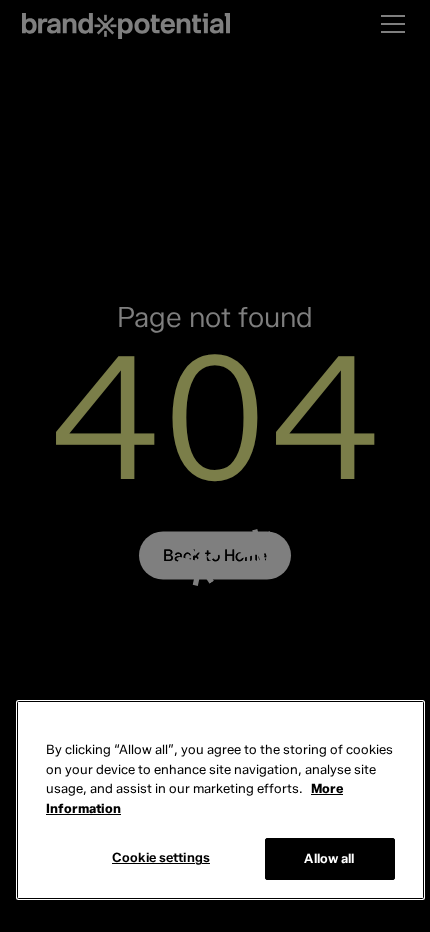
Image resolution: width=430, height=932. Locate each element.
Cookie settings (161, 857)
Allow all (329, 858)
